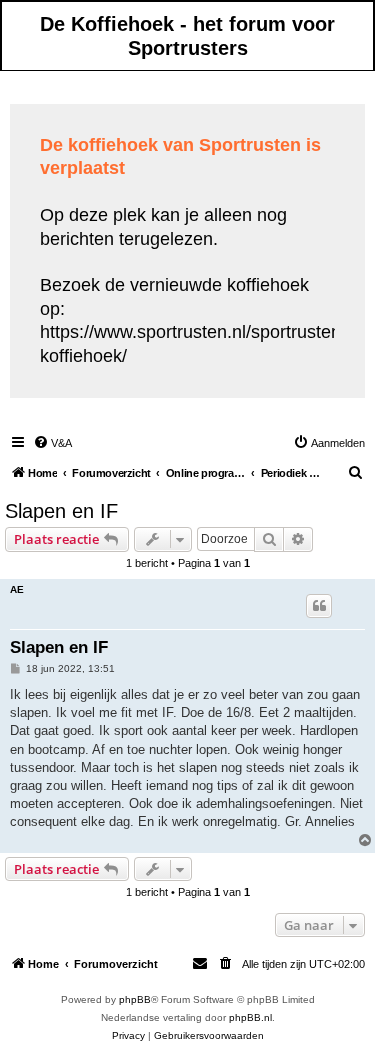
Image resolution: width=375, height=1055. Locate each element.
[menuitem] (52, 443)
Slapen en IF (61, 511)
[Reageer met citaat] (319, 606)
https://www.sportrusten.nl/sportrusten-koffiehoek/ (193, 343)
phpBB (135, 999)
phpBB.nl (250, 1017)
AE (17, 589)
